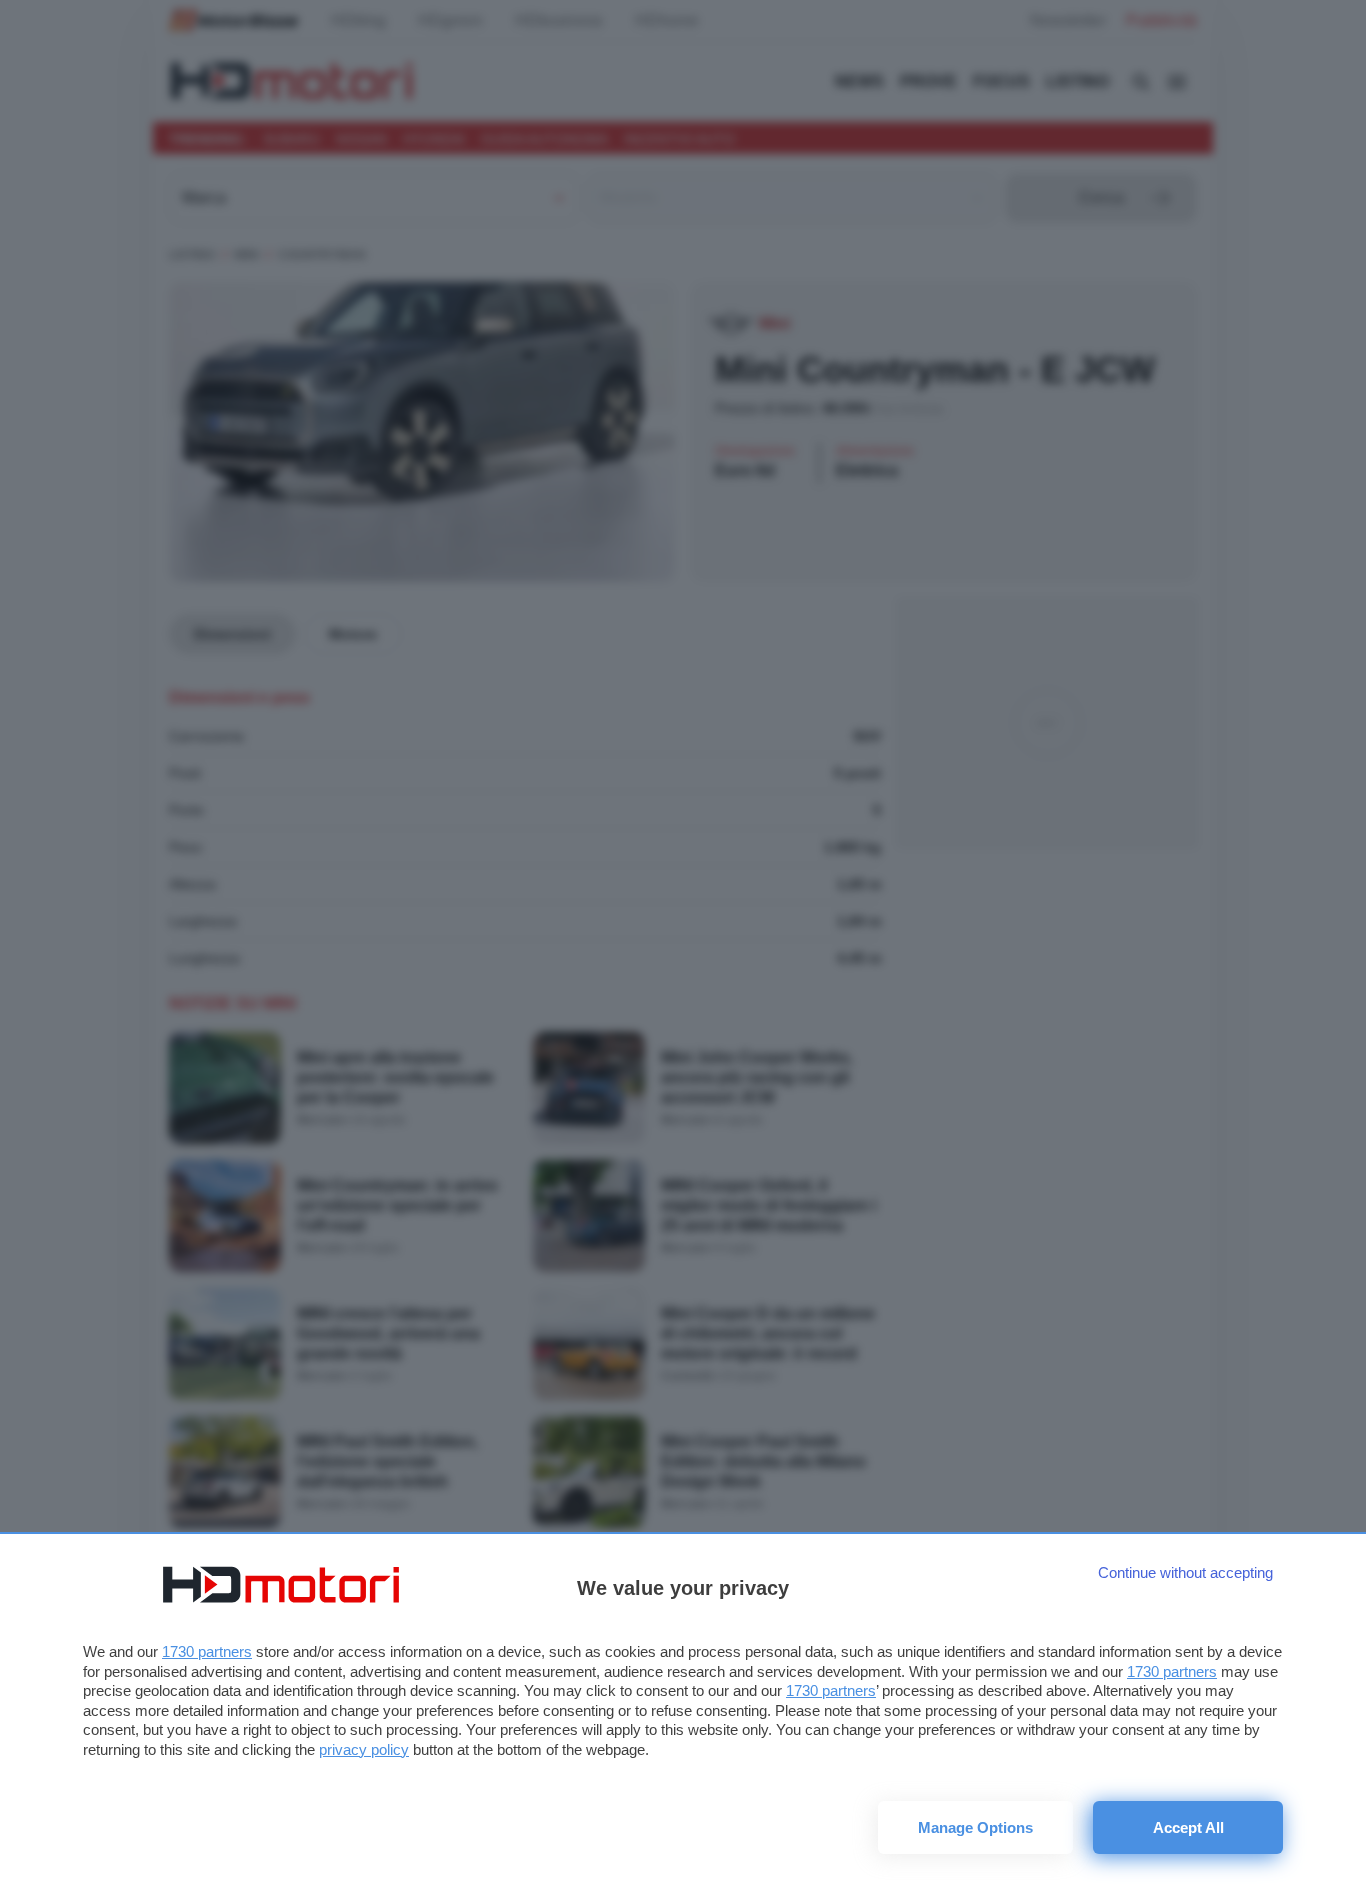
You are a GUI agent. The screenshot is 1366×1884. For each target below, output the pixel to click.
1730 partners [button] (207, 1651)
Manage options (975, 1827)
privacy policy (364, 1749)
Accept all (1188, 1827)
